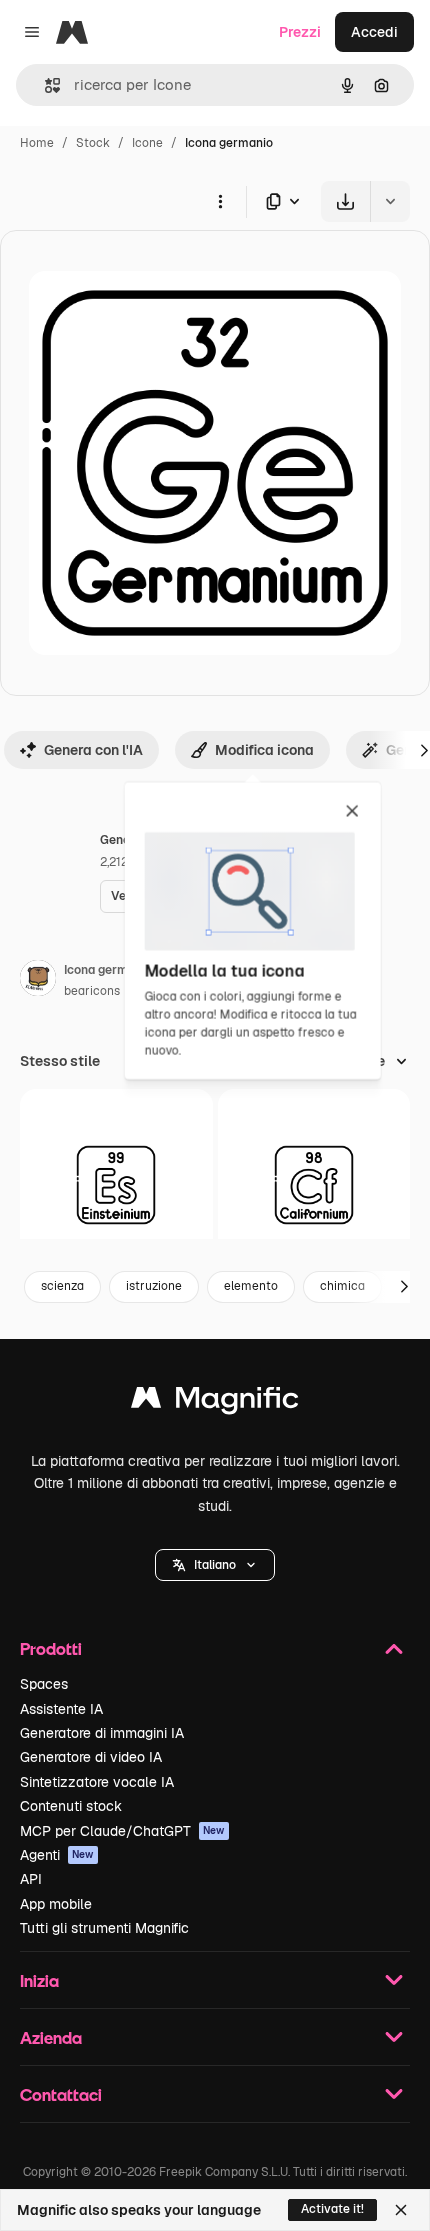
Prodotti (51, 1648)
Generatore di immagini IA (102, 1733)
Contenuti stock (71, 1806)
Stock (93, 143)
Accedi (374, 32)
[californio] (314, 1185)
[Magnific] (215, 1402)
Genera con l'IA (93, 750)
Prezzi (300, 32)
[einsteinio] (116, 1185)
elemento (251, 1286)
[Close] (401, 2210)
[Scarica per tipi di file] (284, 201)
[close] (352, 812)
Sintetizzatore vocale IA (97, 1782)
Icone (147, 143)
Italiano (215, 1565)
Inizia (39, 1980)
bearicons (92, 991)
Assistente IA (61, 1709)
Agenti (57, 1855)
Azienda (51, 2037)
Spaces (44, 1684)
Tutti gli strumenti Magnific (104, 1928)
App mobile (56, 1904)
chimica (342, 1286)
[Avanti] (404, 1287)
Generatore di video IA (91, 1757)
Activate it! (332, 2209)
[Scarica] (345, 201)
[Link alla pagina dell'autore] (38, 981)
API (31, 1879)
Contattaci (61, 2094)
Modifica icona (264, 750)
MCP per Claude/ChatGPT (122, 1831)
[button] (215, 1565)
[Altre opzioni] (220, 201)
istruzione (154, 1286)
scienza (62, 1286)
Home (37, 143)
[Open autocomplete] (44, 85)
